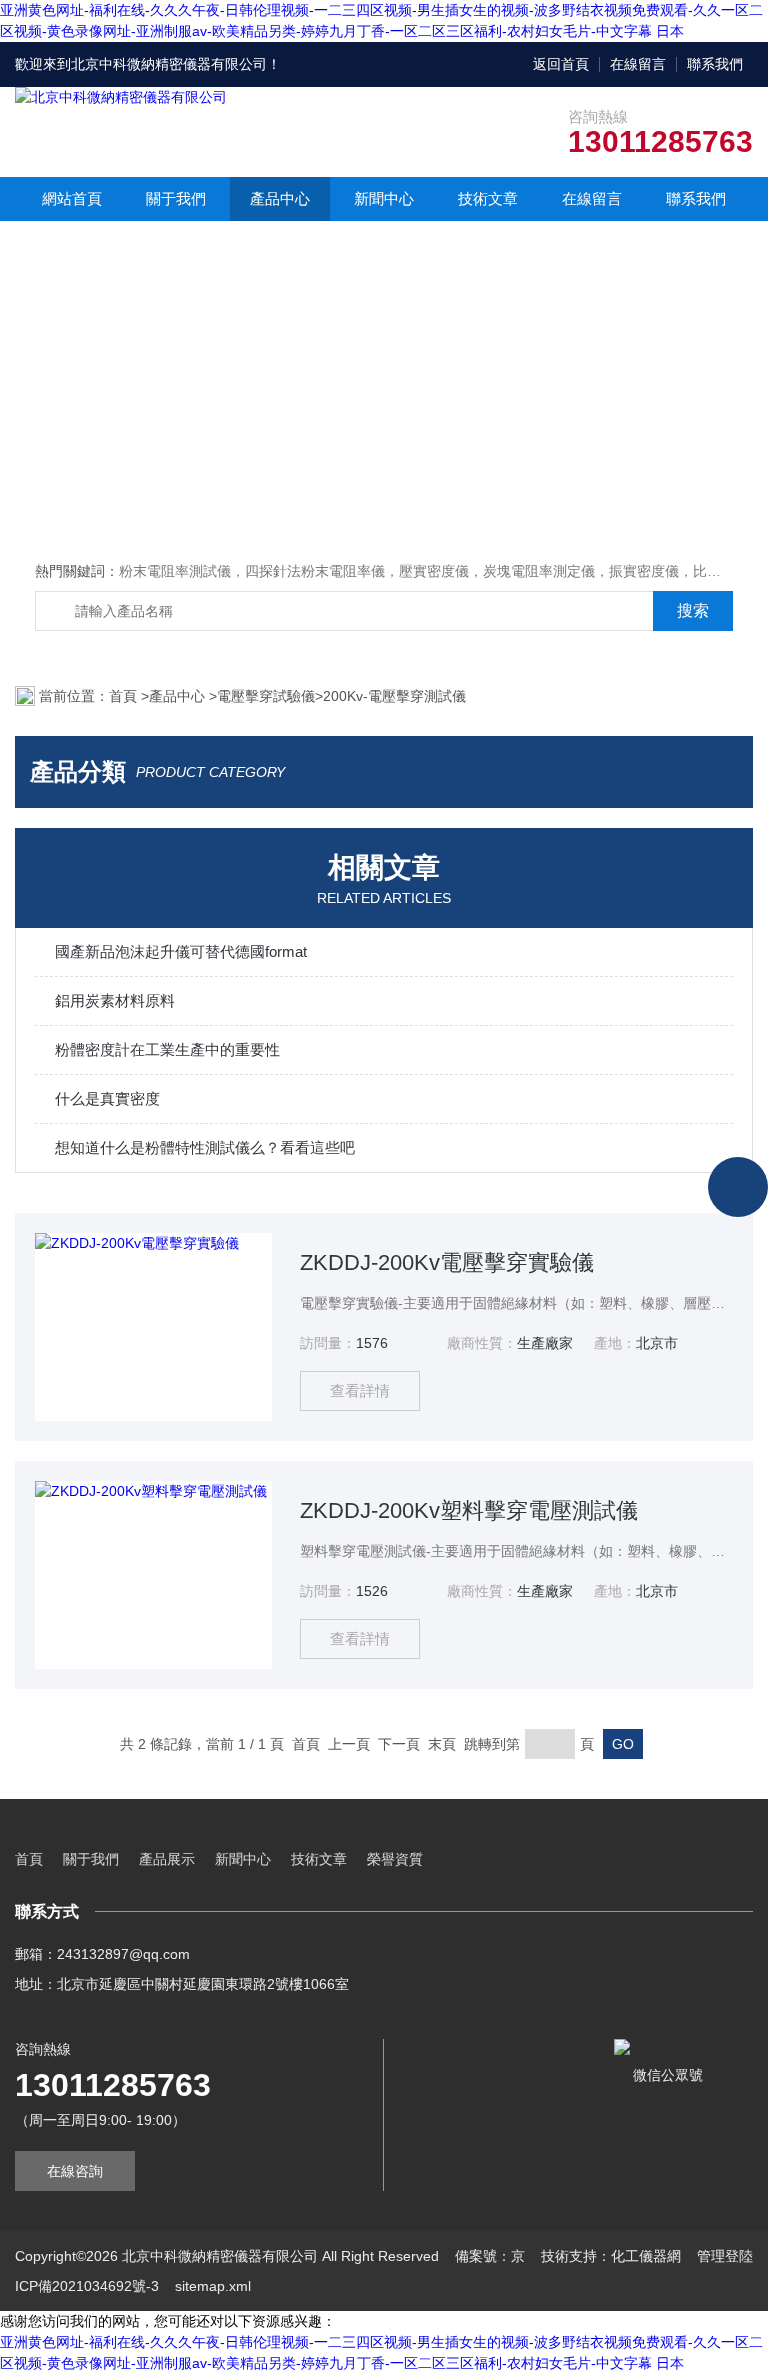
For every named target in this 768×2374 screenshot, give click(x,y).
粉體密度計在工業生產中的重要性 (167, 1049)
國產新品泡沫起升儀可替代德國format (181, 951)
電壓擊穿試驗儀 (266, 696)
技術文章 (488, 198)
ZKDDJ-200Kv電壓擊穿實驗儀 (447, 1262)
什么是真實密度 (107, 1098)
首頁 (125, 696)
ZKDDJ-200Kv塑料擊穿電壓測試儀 (469, 1510)
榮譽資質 (395, 1859)
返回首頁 (561, 64)
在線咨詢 (75, 2171)
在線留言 (638, 64)
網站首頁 (72, 198)
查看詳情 (360, 1390)
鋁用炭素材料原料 (115, 1000)
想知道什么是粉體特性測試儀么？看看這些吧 (205, 1147)
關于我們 (176, 198)
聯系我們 (715, 64)
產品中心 (280, 198)
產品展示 (167, 1859)
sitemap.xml (213, 2286)
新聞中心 (384, 198)
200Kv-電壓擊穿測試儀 (394, 696)
